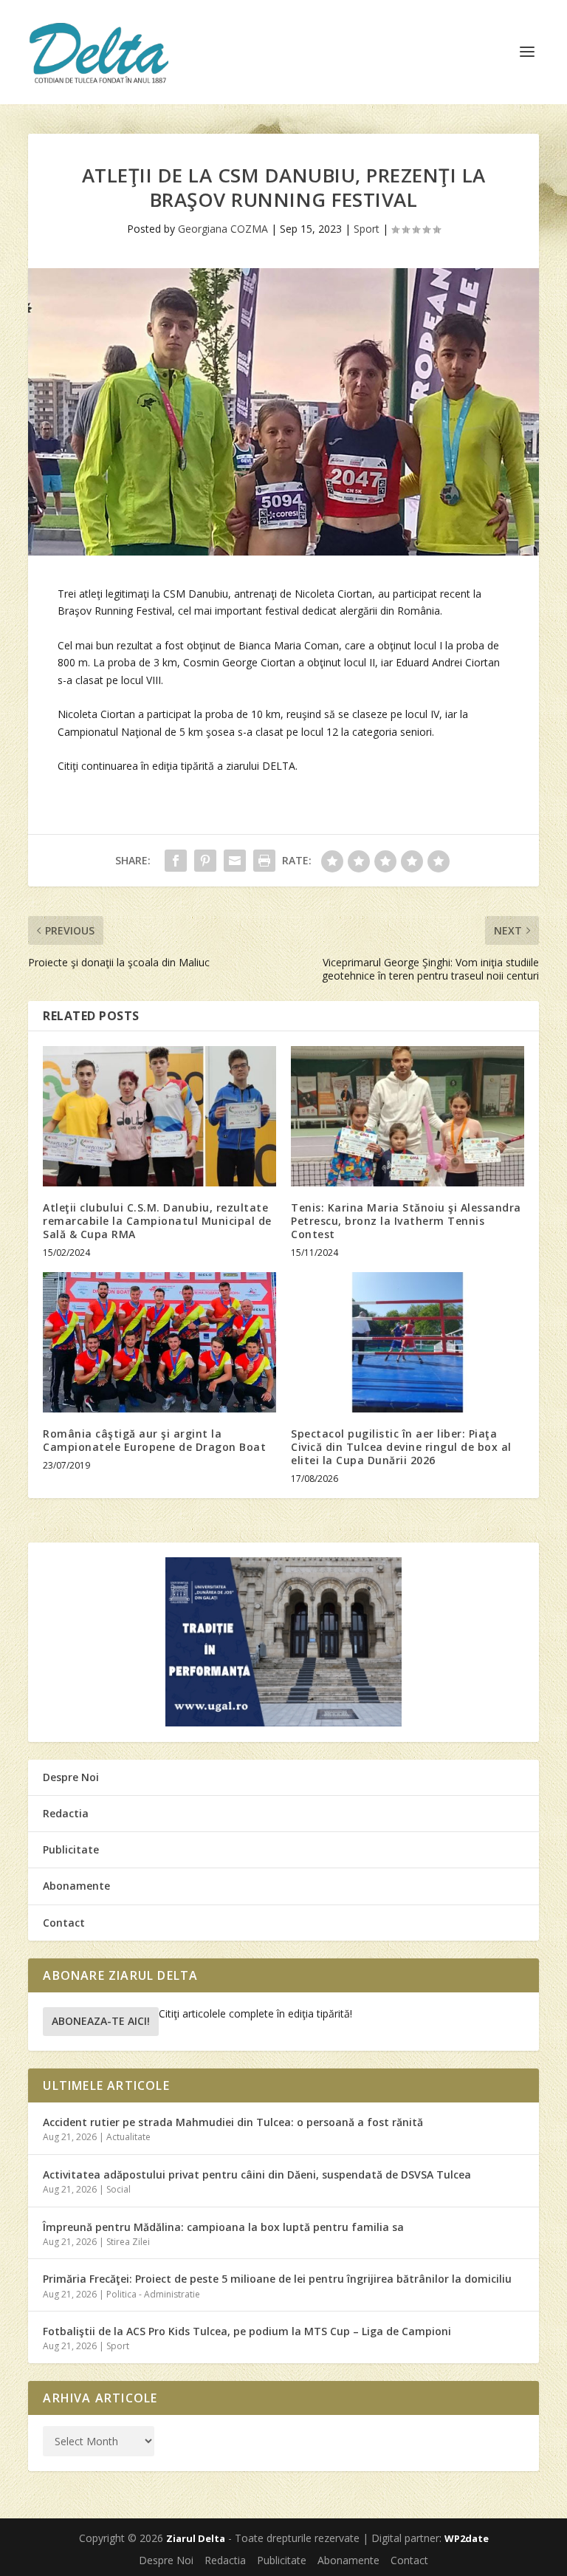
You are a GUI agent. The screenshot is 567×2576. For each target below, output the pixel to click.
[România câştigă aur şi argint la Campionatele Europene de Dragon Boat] (159, 1342)
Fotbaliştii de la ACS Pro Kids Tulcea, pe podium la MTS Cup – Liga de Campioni (247, 2331)
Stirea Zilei (128, 2242)
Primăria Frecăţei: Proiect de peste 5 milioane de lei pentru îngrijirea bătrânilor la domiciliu (277, 2279)
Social (118, 2189)
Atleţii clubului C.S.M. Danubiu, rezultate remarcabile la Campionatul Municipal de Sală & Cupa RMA (157, 1221)
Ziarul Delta (196, 2538)
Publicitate (71, 1849)
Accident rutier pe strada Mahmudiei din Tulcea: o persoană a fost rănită (233, 2122)
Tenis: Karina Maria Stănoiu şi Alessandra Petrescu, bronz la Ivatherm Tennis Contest (406, 1221)
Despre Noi (71, 1777)
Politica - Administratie (153, 2294)
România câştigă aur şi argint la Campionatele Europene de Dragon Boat (154, 1440)
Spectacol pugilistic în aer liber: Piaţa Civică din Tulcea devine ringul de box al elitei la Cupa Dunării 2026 (401, 1447)
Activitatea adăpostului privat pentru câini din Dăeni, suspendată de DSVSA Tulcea (257, 2174)
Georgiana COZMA (223, 229)
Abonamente (76, 1886)
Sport (367, 229)
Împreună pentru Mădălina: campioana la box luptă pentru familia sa (223, 2227)
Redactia (66, 1813)
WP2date (467, 2538)
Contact (64, 1923)
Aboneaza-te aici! (101, 2021)
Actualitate (128, 2137)
